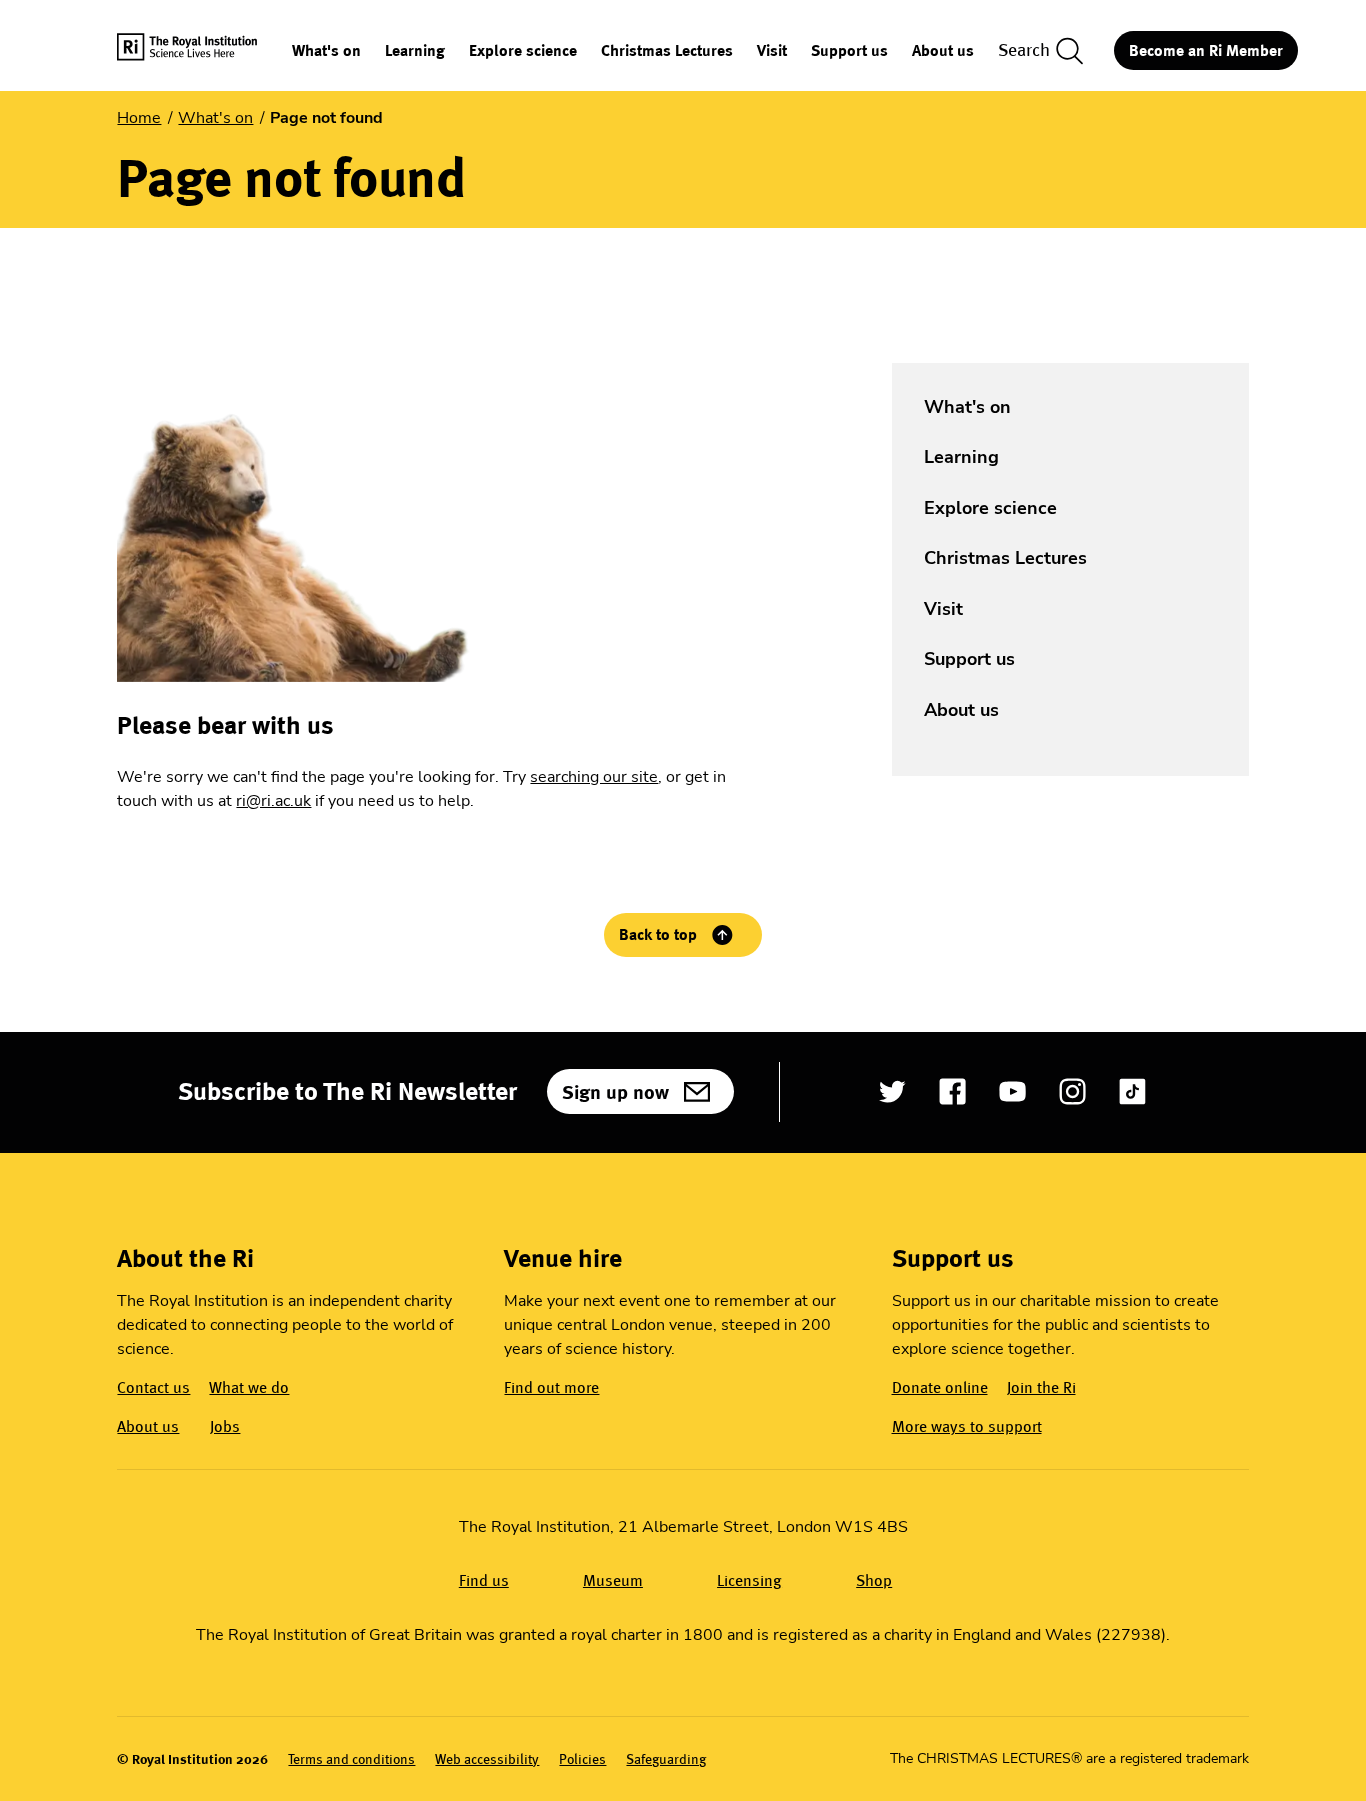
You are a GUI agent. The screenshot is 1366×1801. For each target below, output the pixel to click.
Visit (772, 51)
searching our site (594, 777)
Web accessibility (487, 1759)
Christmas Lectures (667, 51)
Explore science (523, 51)
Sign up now (615, 1092)
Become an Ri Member (1206, 50)
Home (139, 118)
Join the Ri (1041, 1387)
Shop (874, 1580)
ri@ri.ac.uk (273, 801)
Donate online (940, 1387)
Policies (582, 1759)
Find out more (551, 1387)
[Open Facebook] (952, 1091)
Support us (849, 51)
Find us (484, 1580)
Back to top (658, 934)
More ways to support (967, 1426)
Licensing (749, 1580)
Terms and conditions (351, 1759)
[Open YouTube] (1012, 1091)
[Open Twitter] (892, 1091)
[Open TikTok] (1132, 1091)
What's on (326, 51)
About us (943, 51)
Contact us (153, 1387)
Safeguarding (666, 1759)
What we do (249, 1387)
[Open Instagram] (1072, 1091)
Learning (415, 51)
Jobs (225, 1426)
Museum (613, 1580)
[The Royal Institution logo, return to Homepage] (204, 50)
